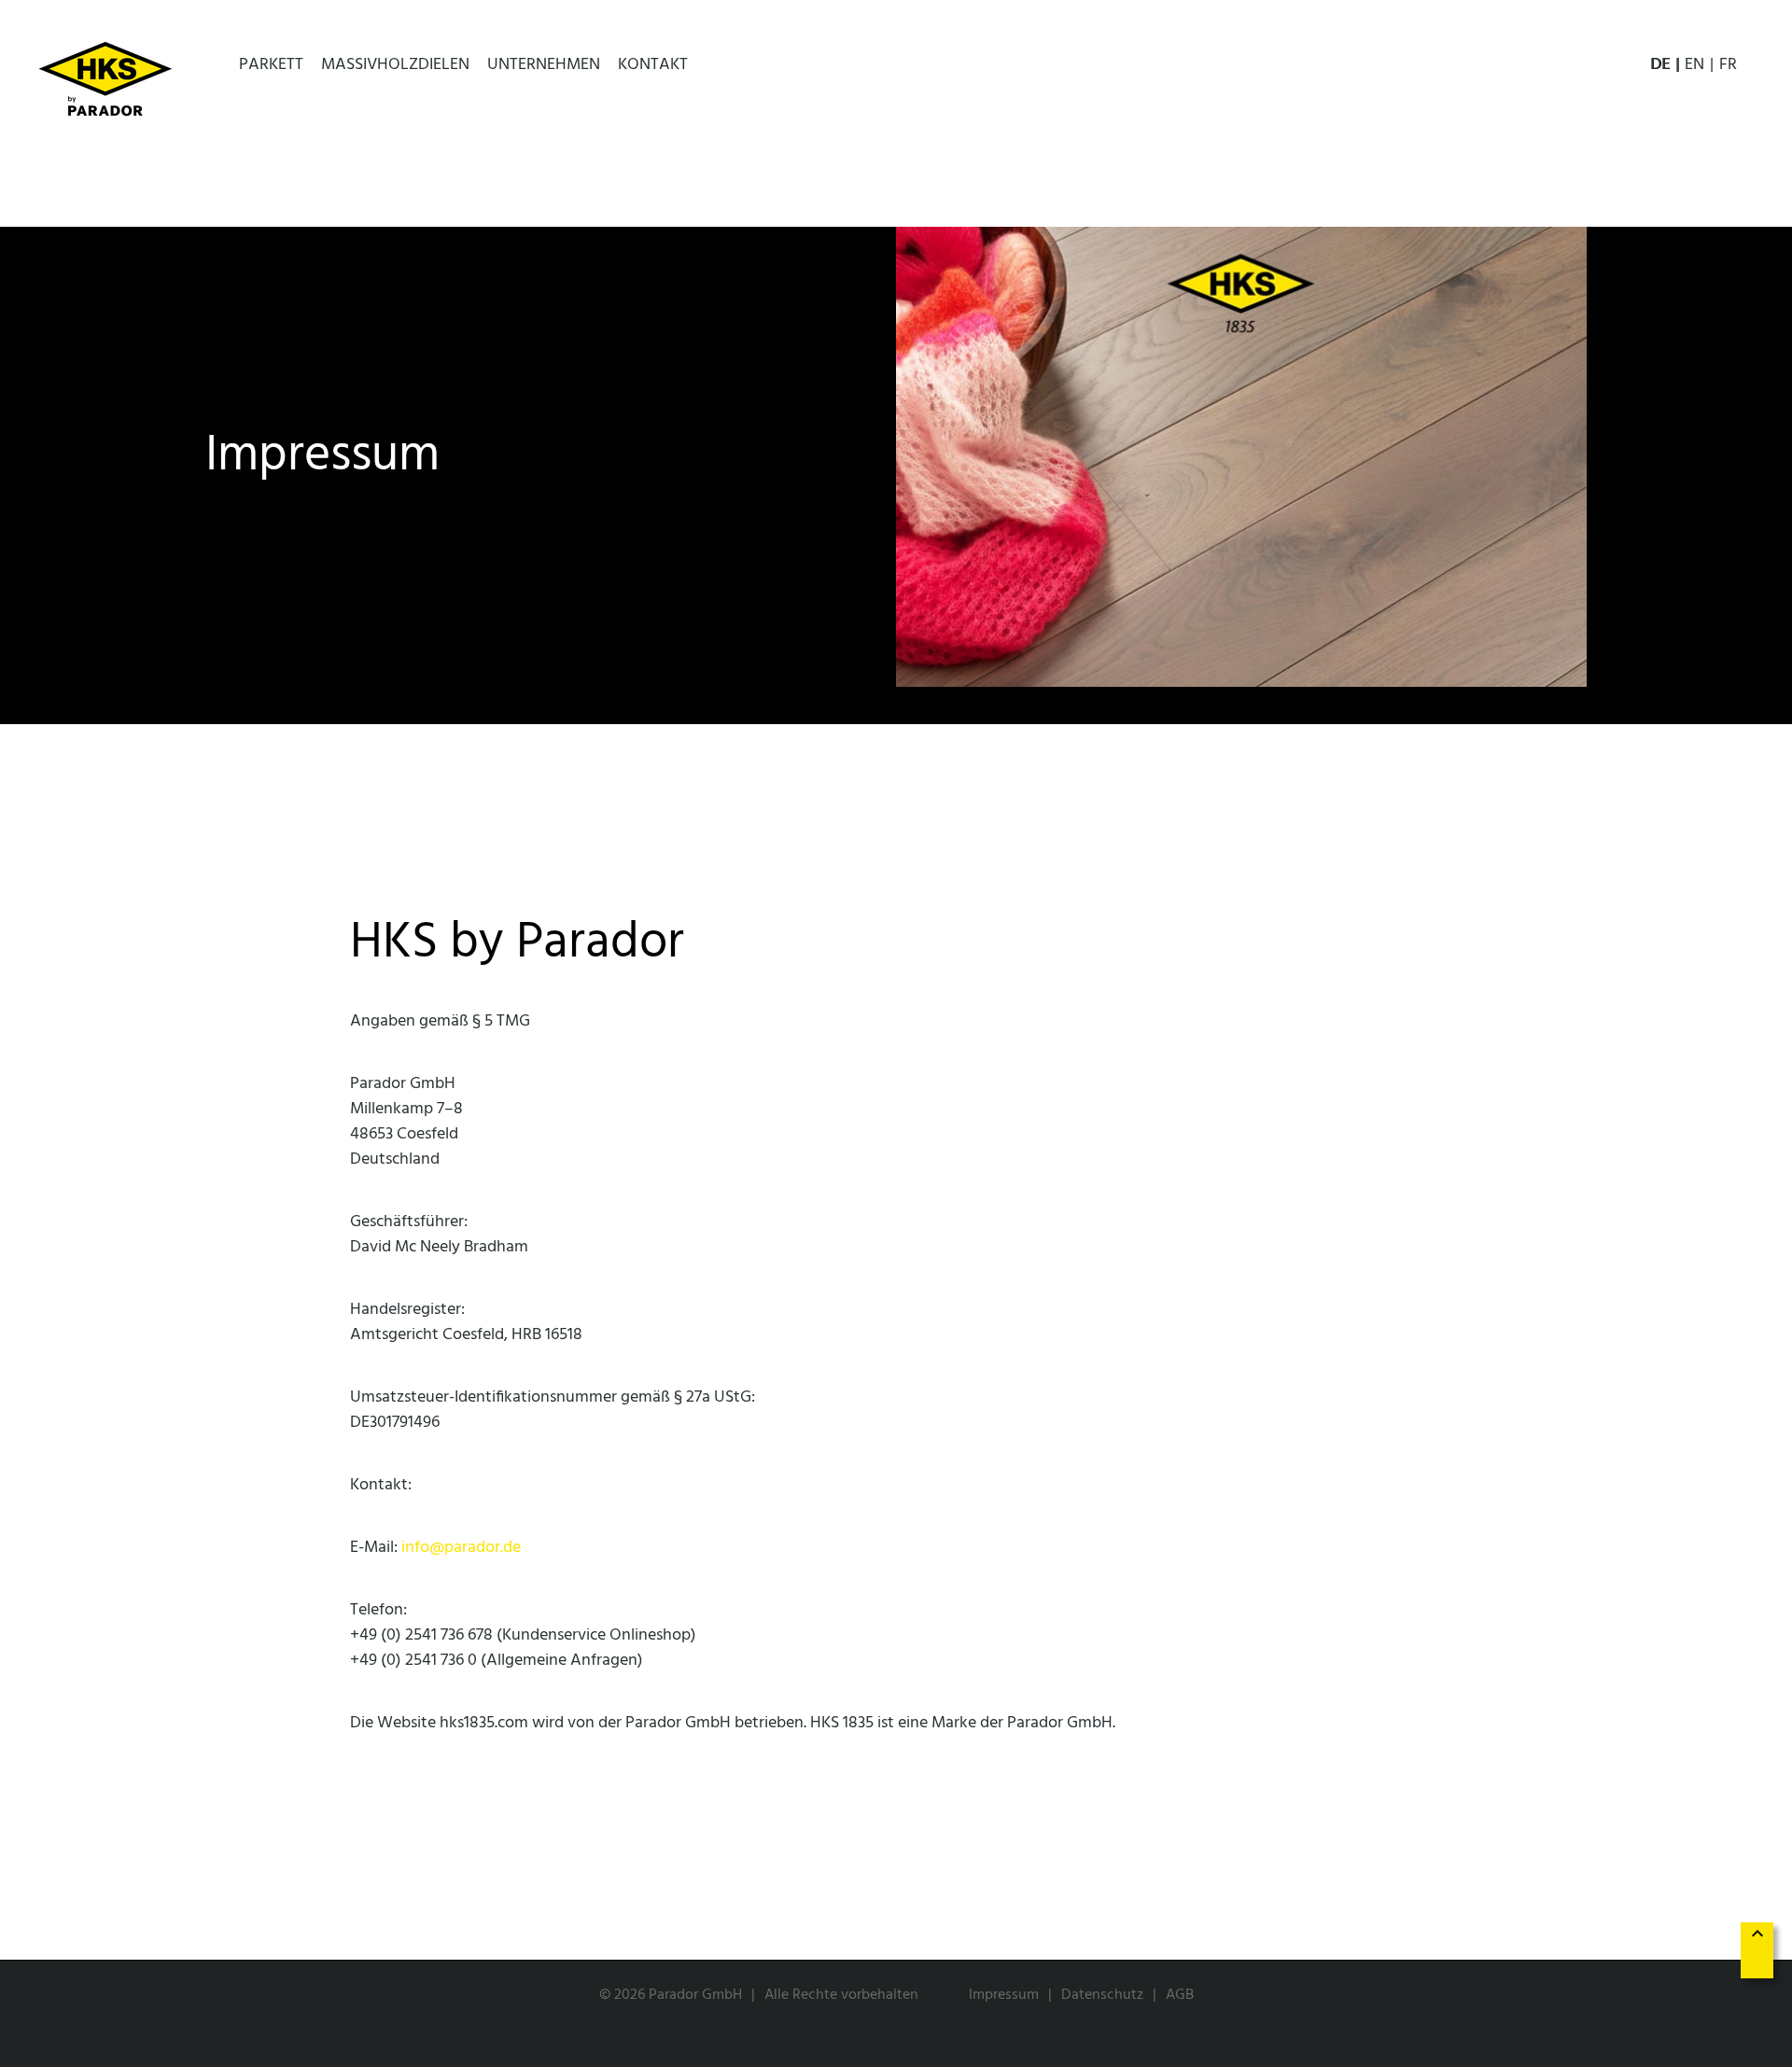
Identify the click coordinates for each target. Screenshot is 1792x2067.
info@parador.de (461, 1548)
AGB (1180, 1995)
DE (1660, 65)
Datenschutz (1102, 1995)
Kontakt (653, 65)
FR (1728, 65)
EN (1694, 65)
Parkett (271, 65)
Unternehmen (544, 65)
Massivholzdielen (395, 65)
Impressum (1004, 1995)
